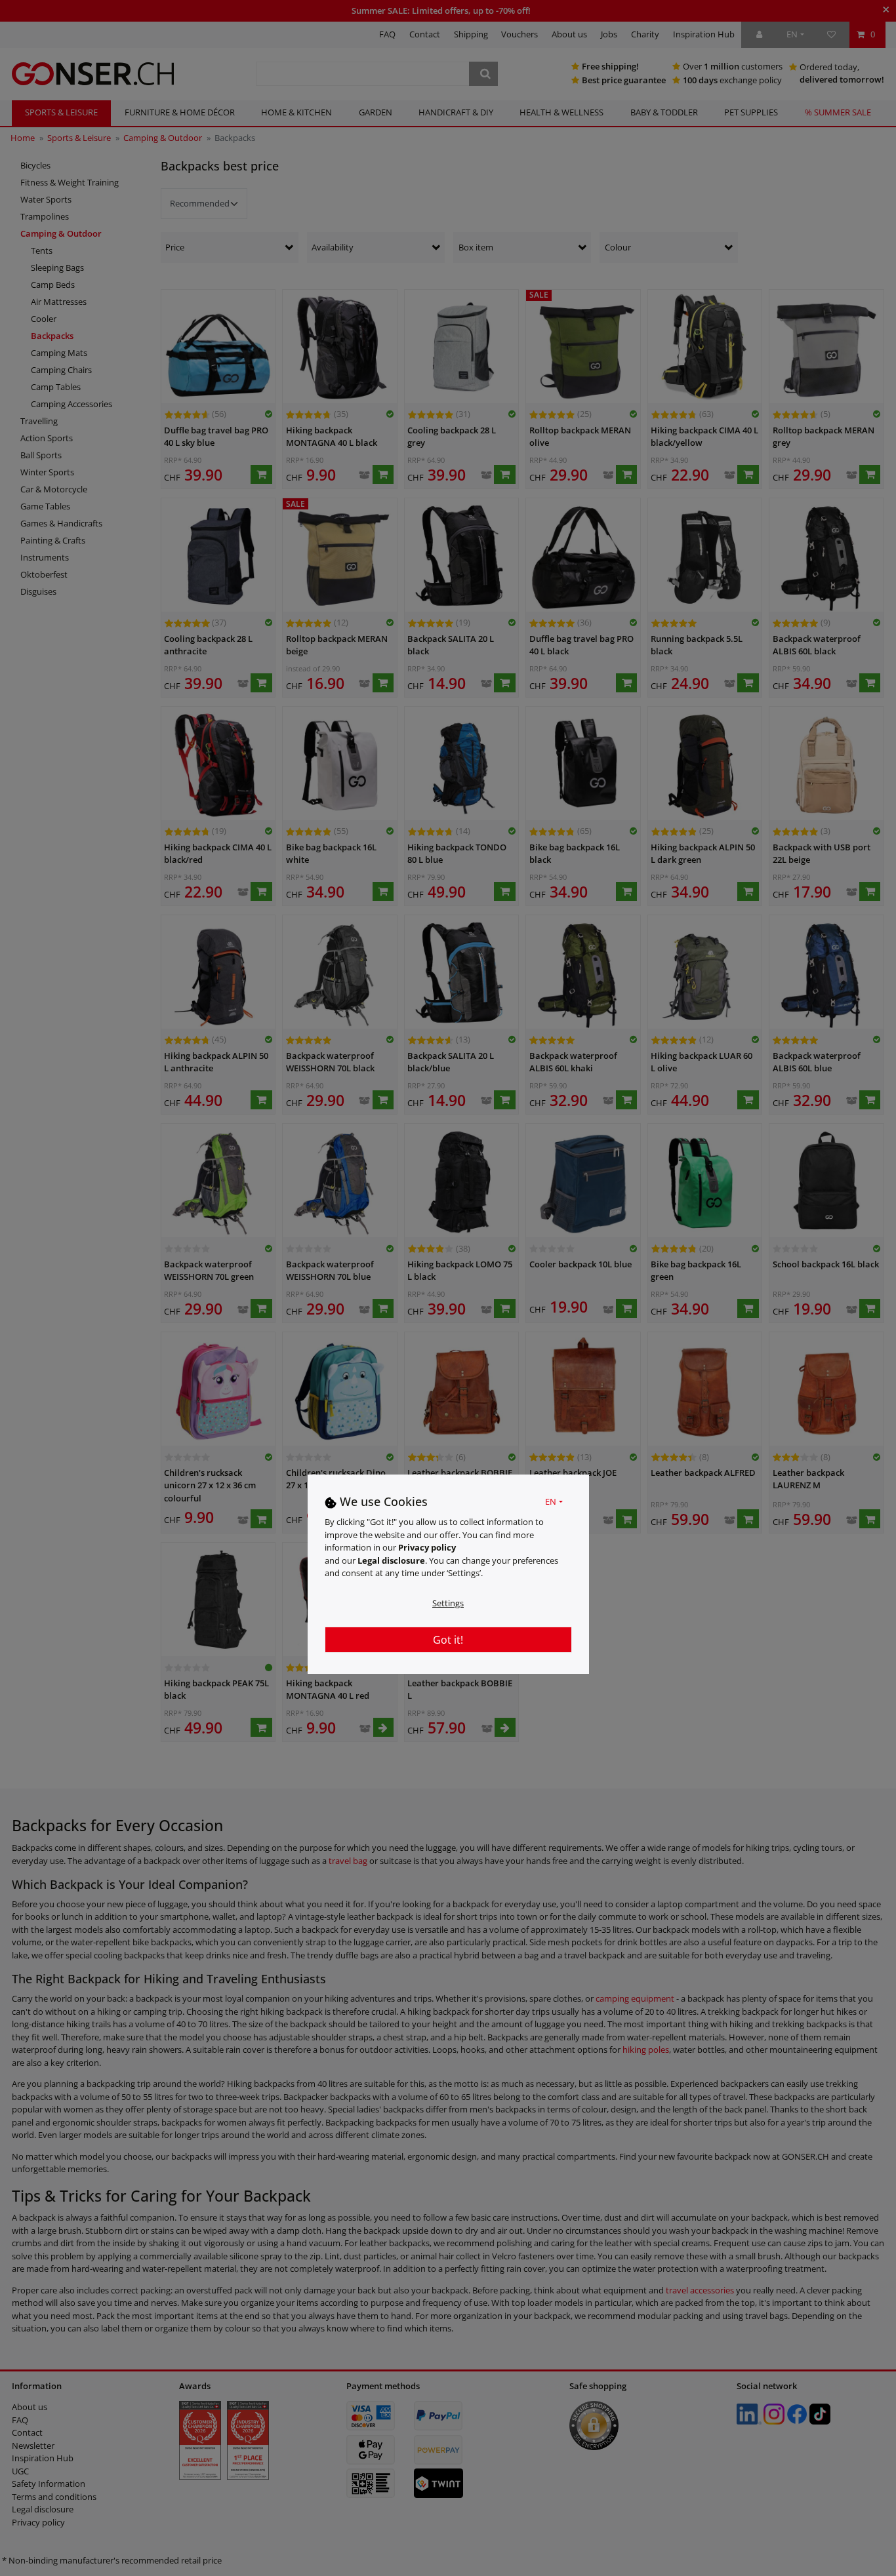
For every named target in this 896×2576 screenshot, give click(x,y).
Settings (448, 1603)
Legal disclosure (391, 1560)
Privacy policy (427, 1548)
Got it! (448, 1640)
